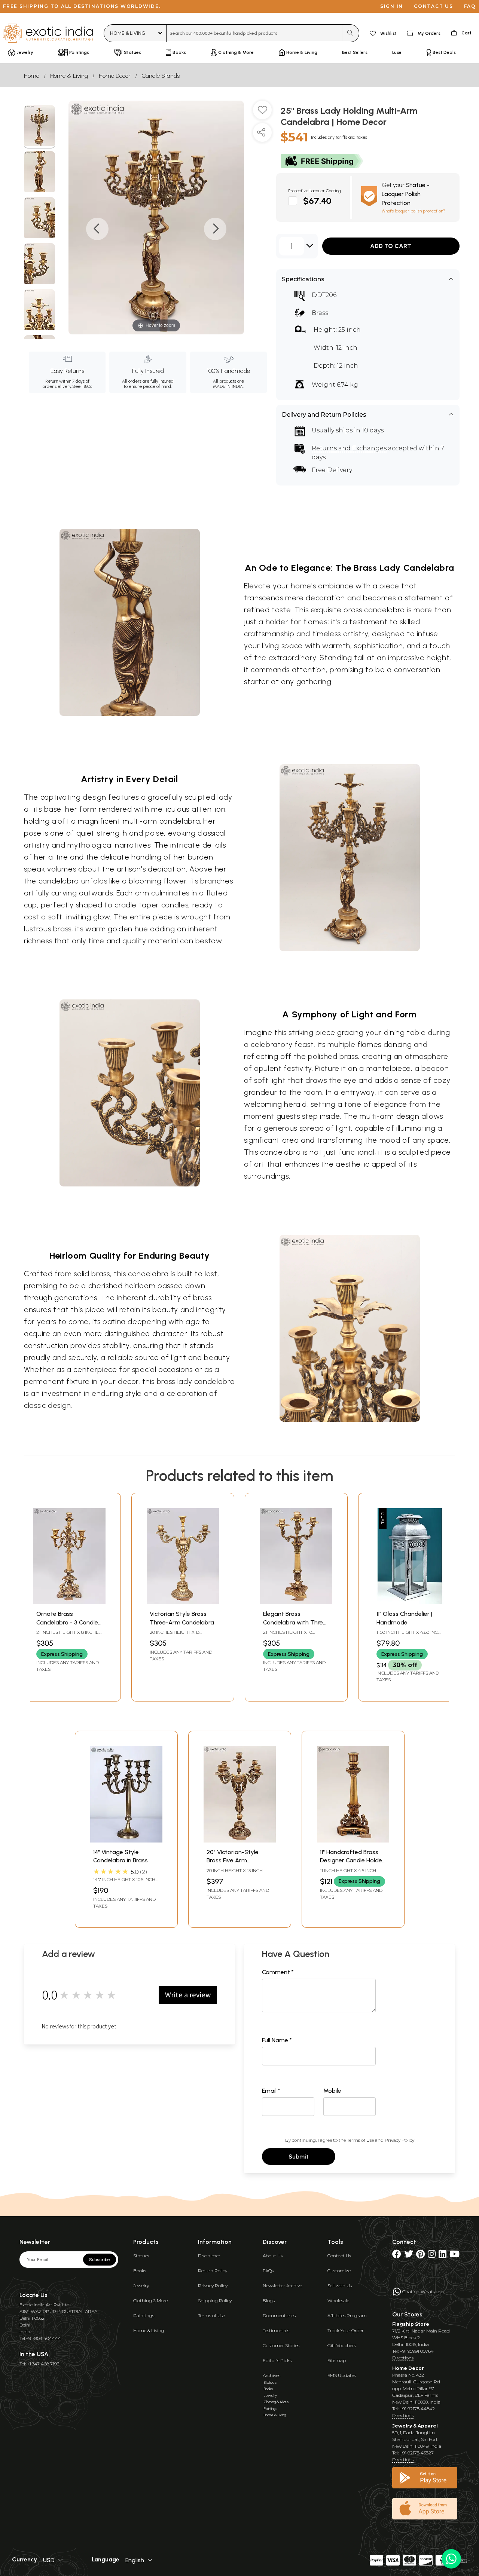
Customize (339, 2271)
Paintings (144, 2315)
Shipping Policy (215, 2301)
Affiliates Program (347, 2315)
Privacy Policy (399, 2140)
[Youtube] (454, 2256)
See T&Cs (82, 386)
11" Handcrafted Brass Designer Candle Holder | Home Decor (352, 1860)
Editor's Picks (277, 2360)
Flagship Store (411, 2324)
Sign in (392, 6)
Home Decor (115, 76)
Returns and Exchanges (349, 448)
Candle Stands (161, 76)
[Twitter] (409, 2256)
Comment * (278, 1972)
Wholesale (338, 2301)
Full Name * (277, 2040)
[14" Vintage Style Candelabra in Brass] (126, 1840)
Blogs (269, 2301)
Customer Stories (281, 2345)
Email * (271, 2091)
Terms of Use (360, 2140)
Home (32, 76)
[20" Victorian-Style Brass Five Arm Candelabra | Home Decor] (240, 1840)
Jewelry (141, 2286)
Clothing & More (150, 2301)
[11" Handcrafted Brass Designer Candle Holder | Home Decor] (353, 1840)
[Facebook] (397, 2256)
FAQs (268, 2271)
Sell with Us (340, 2286)
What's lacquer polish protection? (414, 211)
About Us (273, 2256)
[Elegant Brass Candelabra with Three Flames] (296, 1602)
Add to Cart (391, 246)
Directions (403, 2358)
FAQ (470, 6)
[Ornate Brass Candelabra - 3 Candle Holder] (69, 1602)
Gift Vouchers (342, 2345)
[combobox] (255, 33)
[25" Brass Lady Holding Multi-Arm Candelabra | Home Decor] (39, 127)
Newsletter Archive (282, 2286)
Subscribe (100, 2260)
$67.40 (317, 201)
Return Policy (213, 2271)
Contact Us (339, 2256)
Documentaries (279, 2315)
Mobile (332, 2091)
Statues (141, 2256)
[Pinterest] (420, 2256)
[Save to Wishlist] (262, 113)
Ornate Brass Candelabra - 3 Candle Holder (67, 1622)
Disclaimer (209, 2256)
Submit (299, 2157)
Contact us (434, 6)
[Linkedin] (443, 2256)
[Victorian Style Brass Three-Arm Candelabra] (183, 1602)
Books (140, 2271)
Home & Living (69, 76)
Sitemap (337, 2360)
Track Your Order (346, 2330)
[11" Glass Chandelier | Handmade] (410, 1602)
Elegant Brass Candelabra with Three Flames (295, 1622)
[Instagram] (432, 2256)
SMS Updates (342, 2375)
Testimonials (276, 2330)
